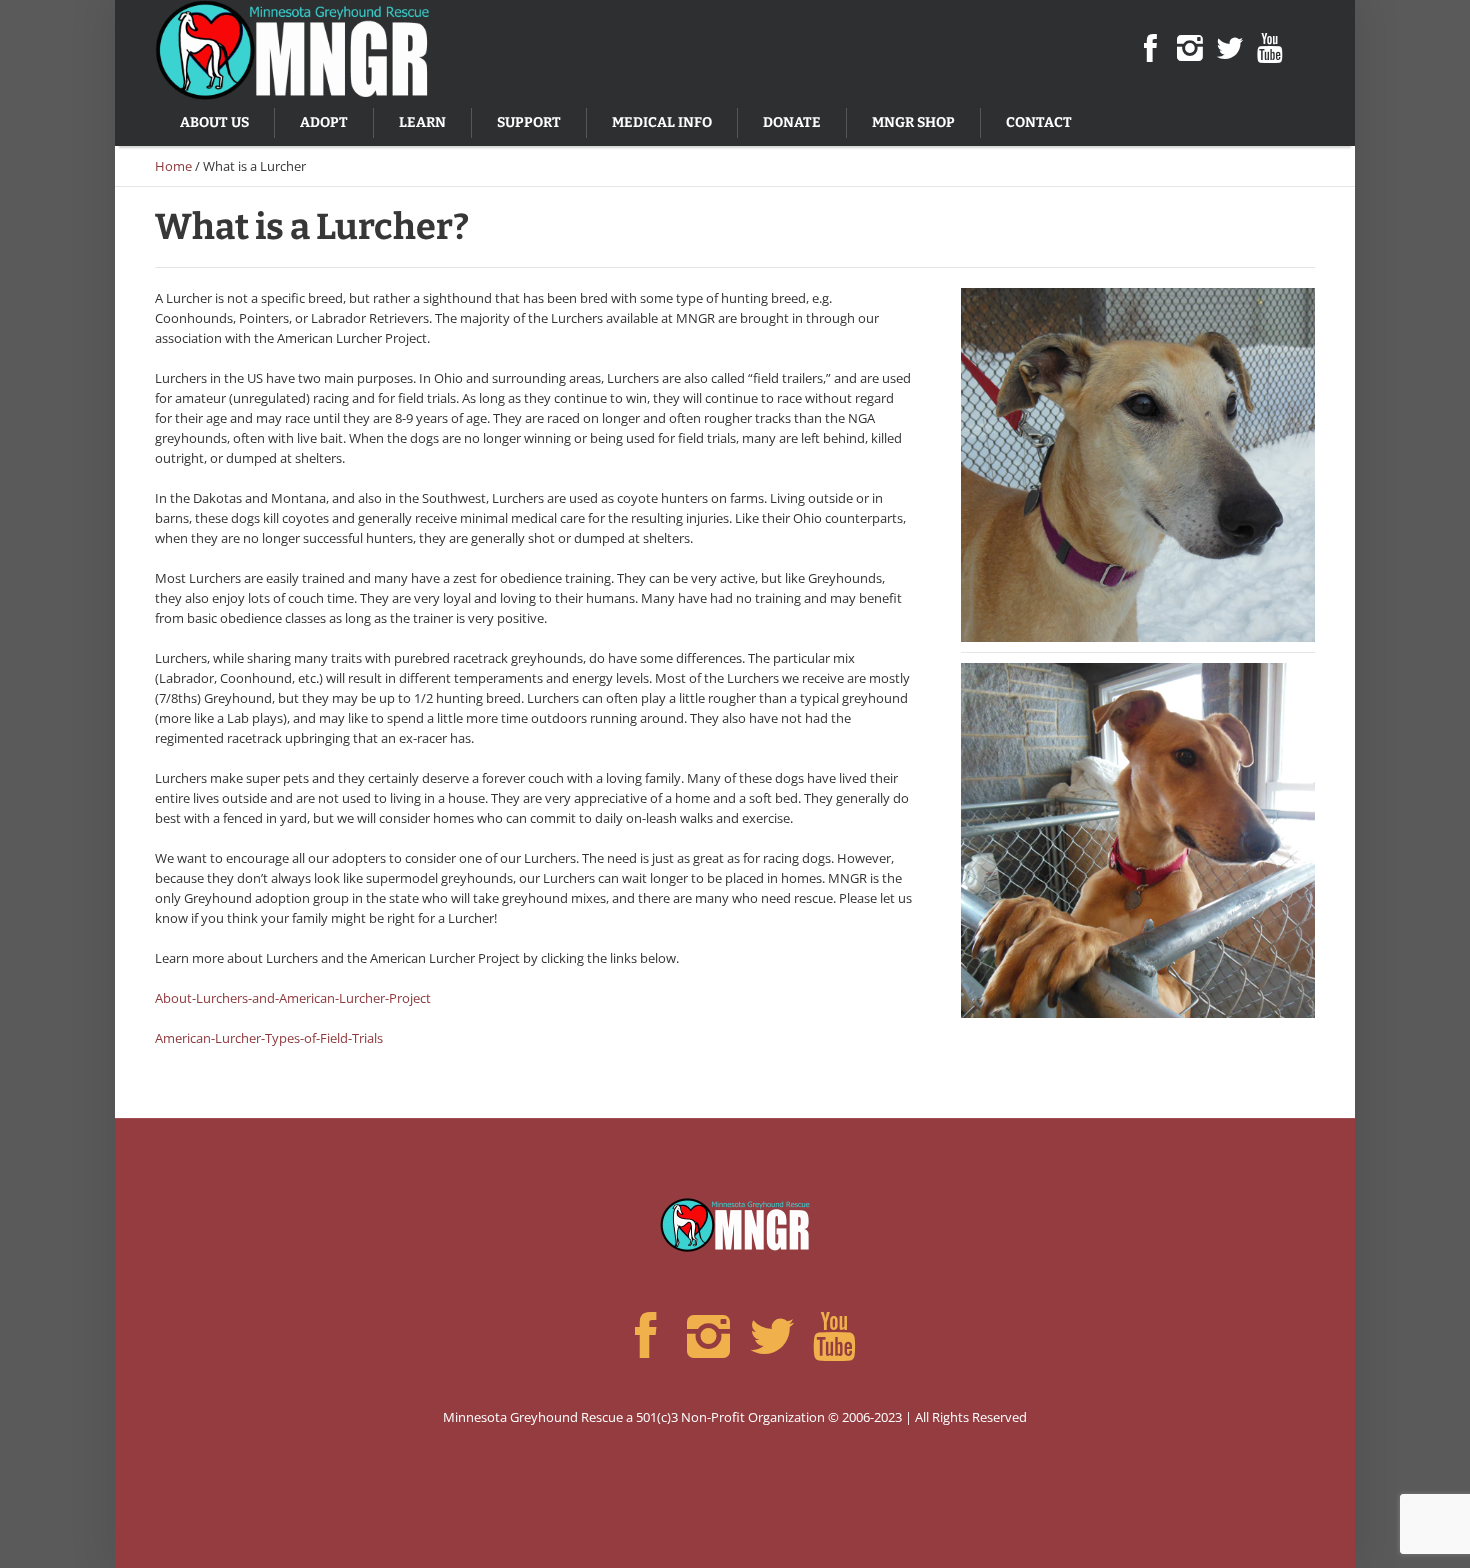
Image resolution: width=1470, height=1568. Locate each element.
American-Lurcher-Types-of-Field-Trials (269, 1038)
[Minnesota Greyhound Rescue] (735, 1225)
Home (173, 166)
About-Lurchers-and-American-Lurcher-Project (293, 998)
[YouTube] (1270, 49)
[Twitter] (1230, 49)
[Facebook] (1150, 49)
